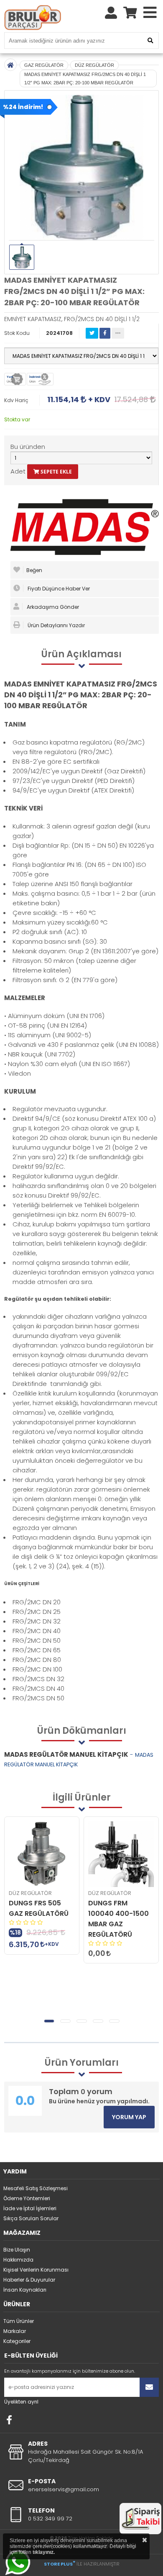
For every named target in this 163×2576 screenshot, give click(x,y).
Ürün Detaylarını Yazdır (56, 625)
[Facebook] (9, 2420)
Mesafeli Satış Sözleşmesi (36, 2188)
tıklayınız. (44, 2552)
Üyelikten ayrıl (21, 2402)
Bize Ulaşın (17, 2250)
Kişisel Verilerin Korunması (36, 2270)
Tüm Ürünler (19, 2321)
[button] (49, 2021)
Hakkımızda (18, 2260)
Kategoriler (17, 2341)
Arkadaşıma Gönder (52, 607)
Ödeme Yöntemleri (27, 2198)
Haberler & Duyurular (29, 2280)
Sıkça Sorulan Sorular (31, 2218)
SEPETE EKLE (56, 472)
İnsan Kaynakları (25, 2290)
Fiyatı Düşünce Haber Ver (58, 589)
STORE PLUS (60, 2564)
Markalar (15, 2331)
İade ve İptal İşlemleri (30, 2208)
